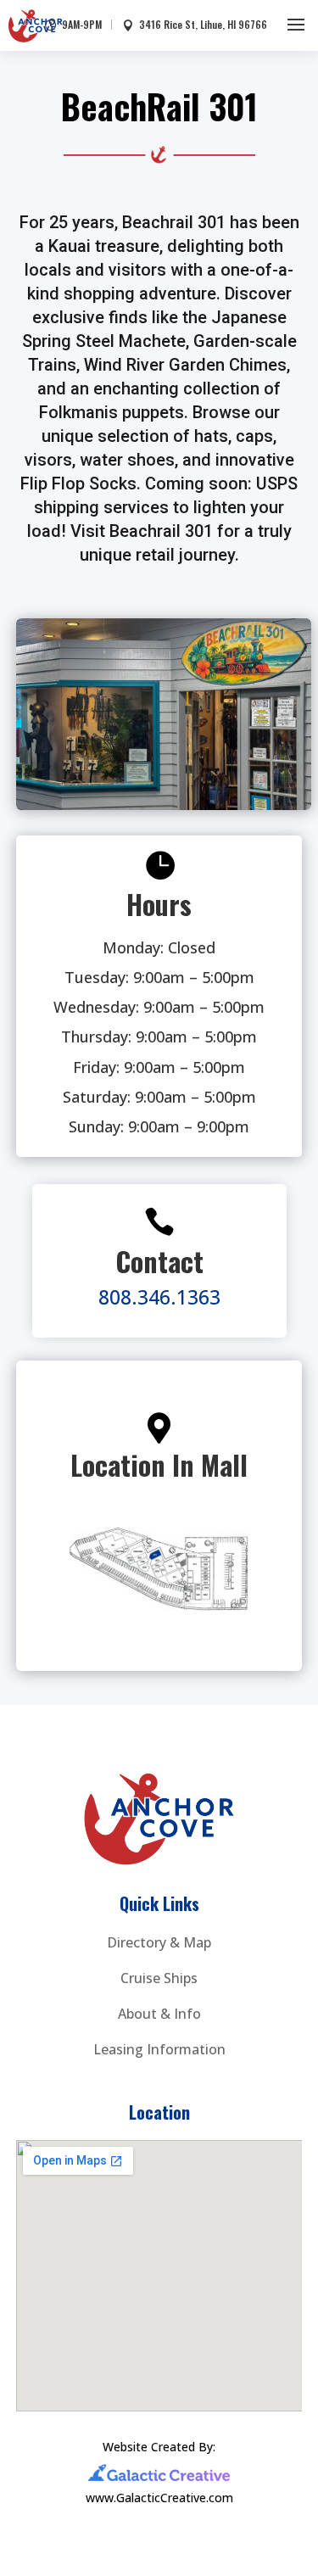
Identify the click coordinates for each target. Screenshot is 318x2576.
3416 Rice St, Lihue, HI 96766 (203, 25)
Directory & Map (159, 1942)
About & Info (159, 2014)
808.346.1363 (159, 1297)
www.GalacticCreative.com (159, 2498)
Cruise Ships (159, 1978)
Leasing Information (159, 2049)
